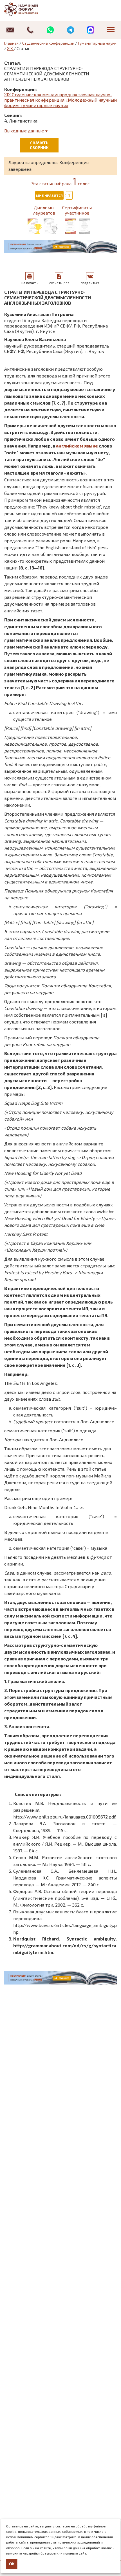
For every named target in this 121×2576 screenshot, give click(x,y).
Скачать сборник (39, 145)
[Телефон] (30, 30)
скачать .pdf (59, 283)
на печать (29, 283)
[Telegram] (71, 30)
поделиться (90, 283)
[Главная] (27, 9)
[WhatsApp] (50, 30)
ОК (12, 2564)
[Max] (91, 30)
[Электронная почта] (10, 30)
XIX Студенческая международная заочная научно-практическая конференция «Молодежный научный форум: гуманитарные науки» (60, 100)
